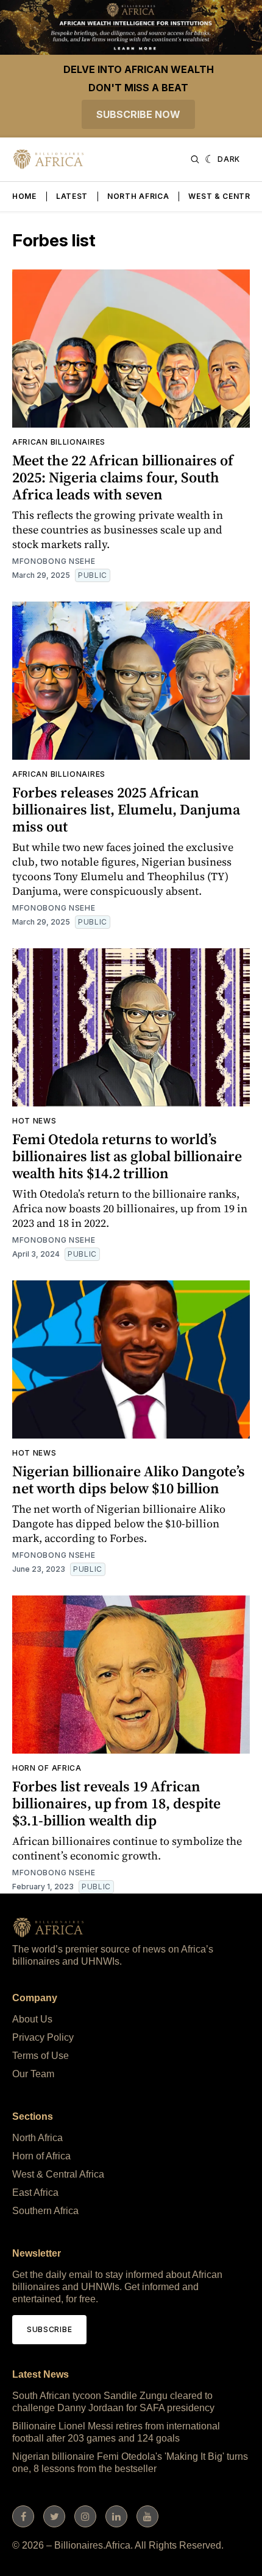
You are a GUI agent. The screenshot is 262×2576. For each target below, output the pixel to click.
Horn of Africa (47, 1768)
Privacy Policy (43, 2037)
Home (24, 196)
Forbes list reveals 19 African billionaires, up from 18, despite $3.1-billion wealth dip (116, 1803)
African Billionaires (59, 442)
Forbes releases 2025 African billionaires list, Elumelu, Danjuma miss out (126, 809)
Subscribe (49, 2329)
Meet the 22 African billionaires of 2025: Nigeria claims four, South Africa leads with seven (123, 477)
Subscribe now (138, 114)
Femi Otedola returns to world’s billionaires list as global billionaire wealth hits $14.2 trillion (127, 1156)
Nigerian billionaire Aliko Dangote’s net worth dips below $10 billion (129, 1480)
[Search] (195, 159)
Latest (72, 196)
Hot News (34, 1121)
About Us (32, 2019)
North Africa (138, 196)
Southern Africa (45, 2211)
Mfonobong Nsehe (54, 561)
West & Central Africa (58, 2174)
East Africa (35, 2192)
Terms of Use (41, 2056)
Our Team (33, 2074)
